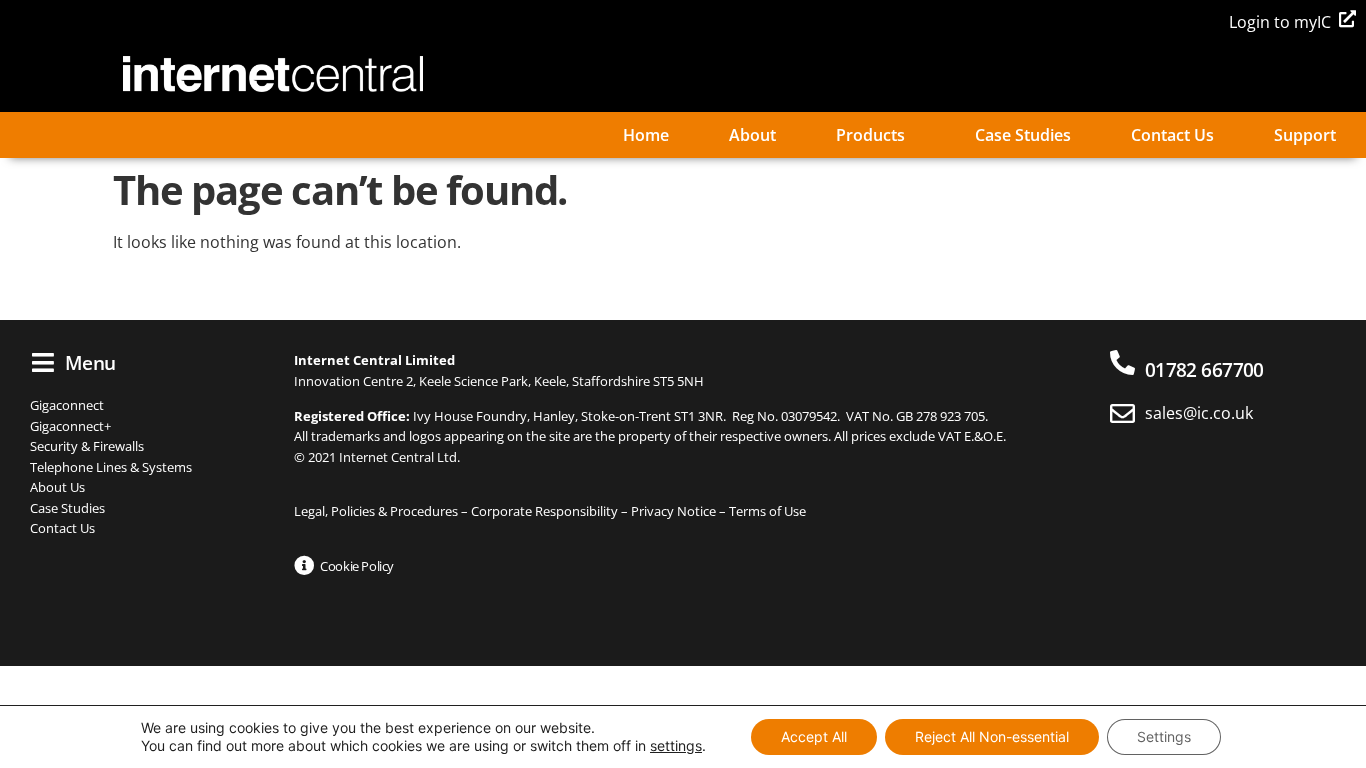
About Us (57, 487)
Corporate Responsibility (544, 511)
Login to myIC (1280, 22)
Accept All (814, 736)
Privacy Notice (673, 511)
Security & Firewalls (87, 446)
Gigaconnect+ (70, 426)
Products (870, 135)
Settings (1164, 736)
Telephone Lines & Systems (111, 467)
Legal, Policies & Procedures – (382, 511)
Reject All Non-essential (992, 736)
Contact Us (1172, 135)
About (752, 135)
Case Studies (1023, 135)
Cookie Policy (357, 566)
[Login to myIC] (1347, 18)
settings (676, 745)
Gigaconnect (67, 405)
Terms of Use (767, 511)
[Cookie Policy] (304, 566)
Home (646, 135)
